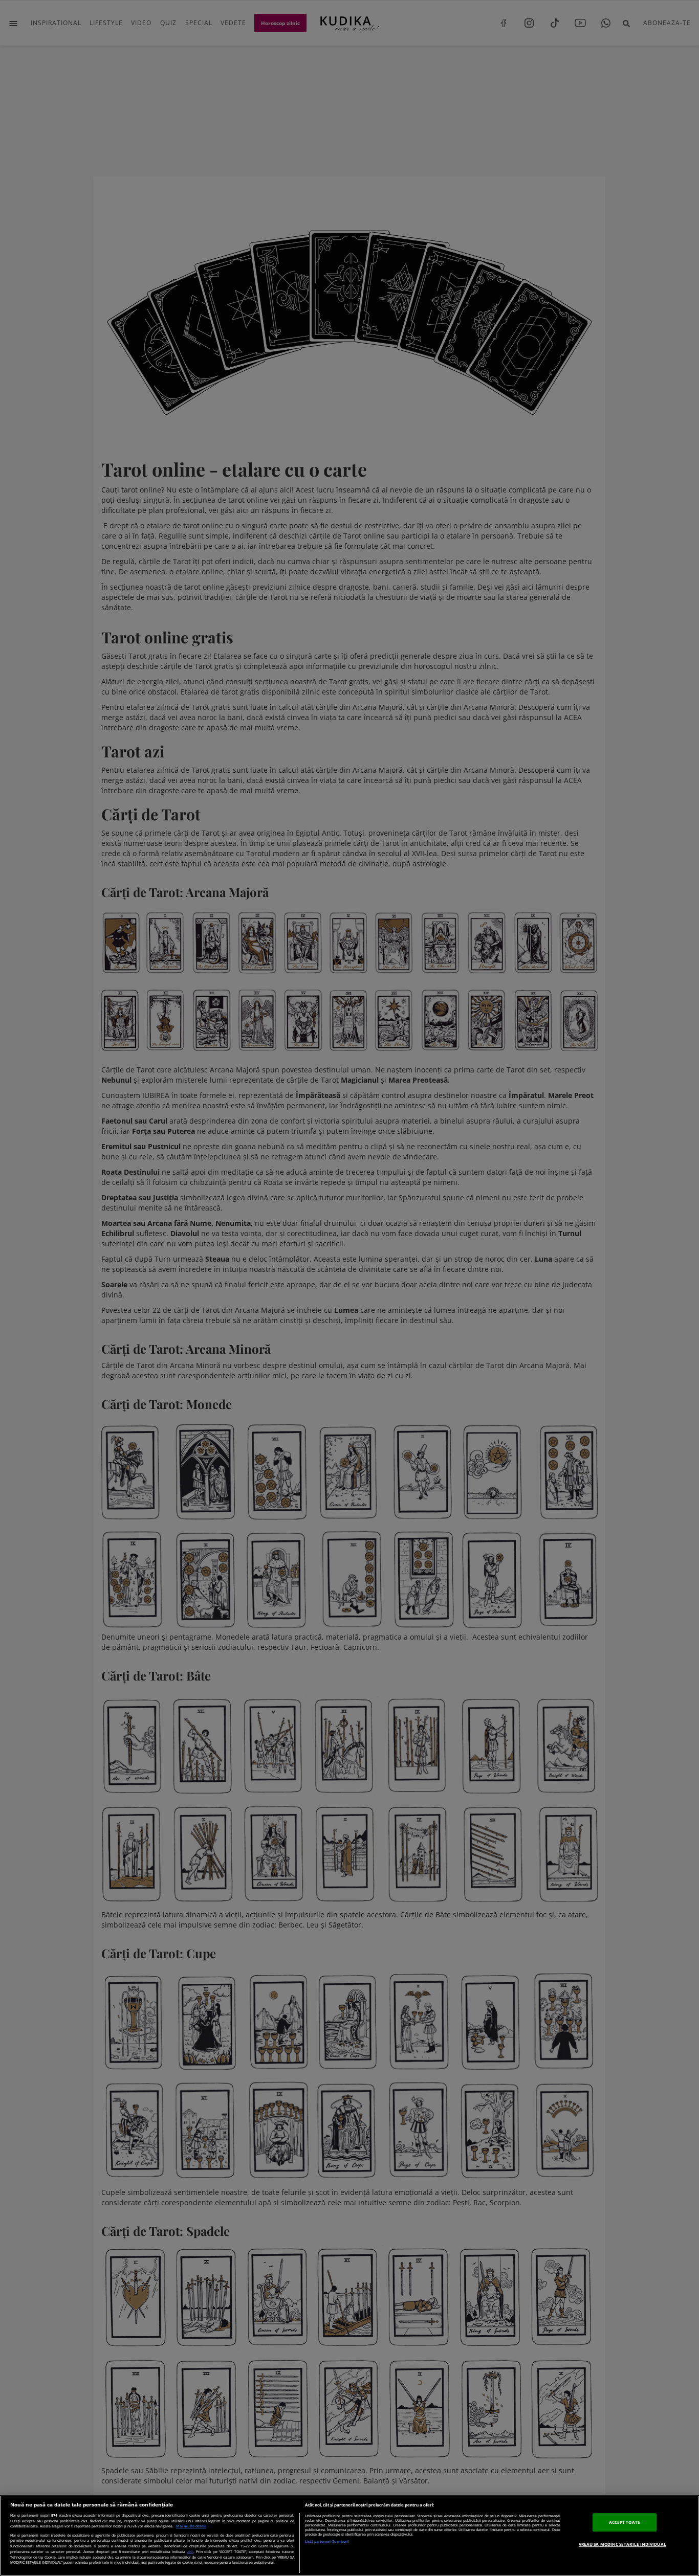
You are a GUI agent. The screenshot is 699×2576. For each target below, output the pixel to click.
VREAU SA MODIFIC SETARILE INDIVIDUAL (622, 2544)
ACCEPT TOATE (625, 2522)
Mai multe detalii (191, 2526)
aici (190, 2551)
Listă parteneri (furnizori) (327, 2541)
